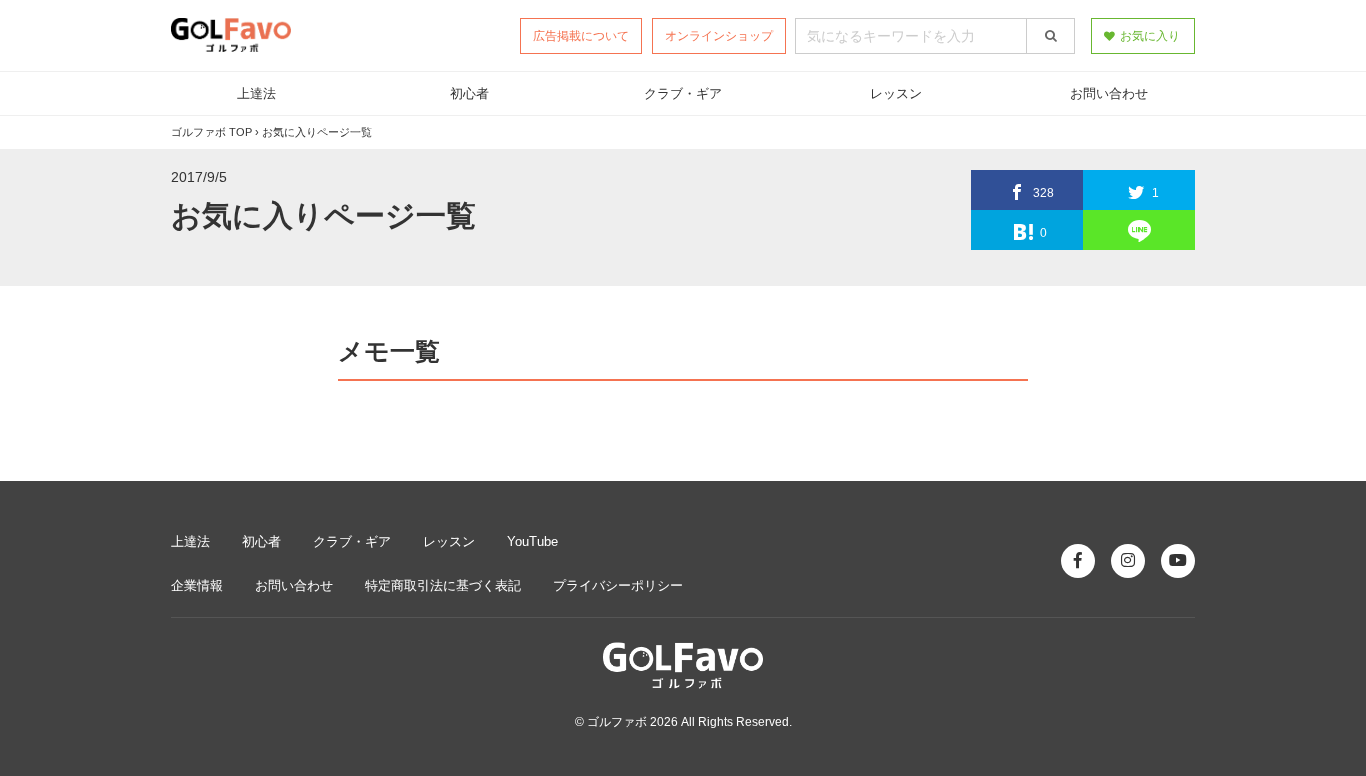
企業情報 (197, 585)
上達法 (256, 93)
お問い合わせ (1110, 93)
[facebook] (1078, 561)
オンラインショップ (719, 36)
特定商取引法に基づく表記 (443, 585)
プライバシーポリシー (618, 585)
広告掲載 (581, 36)
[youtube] (1178, 561)
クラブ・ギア (683, 93)
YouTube (532, 541)
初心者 (469, 93)
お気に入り (1150, 36)
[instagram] (1128, 561)
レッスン (896, 93)
